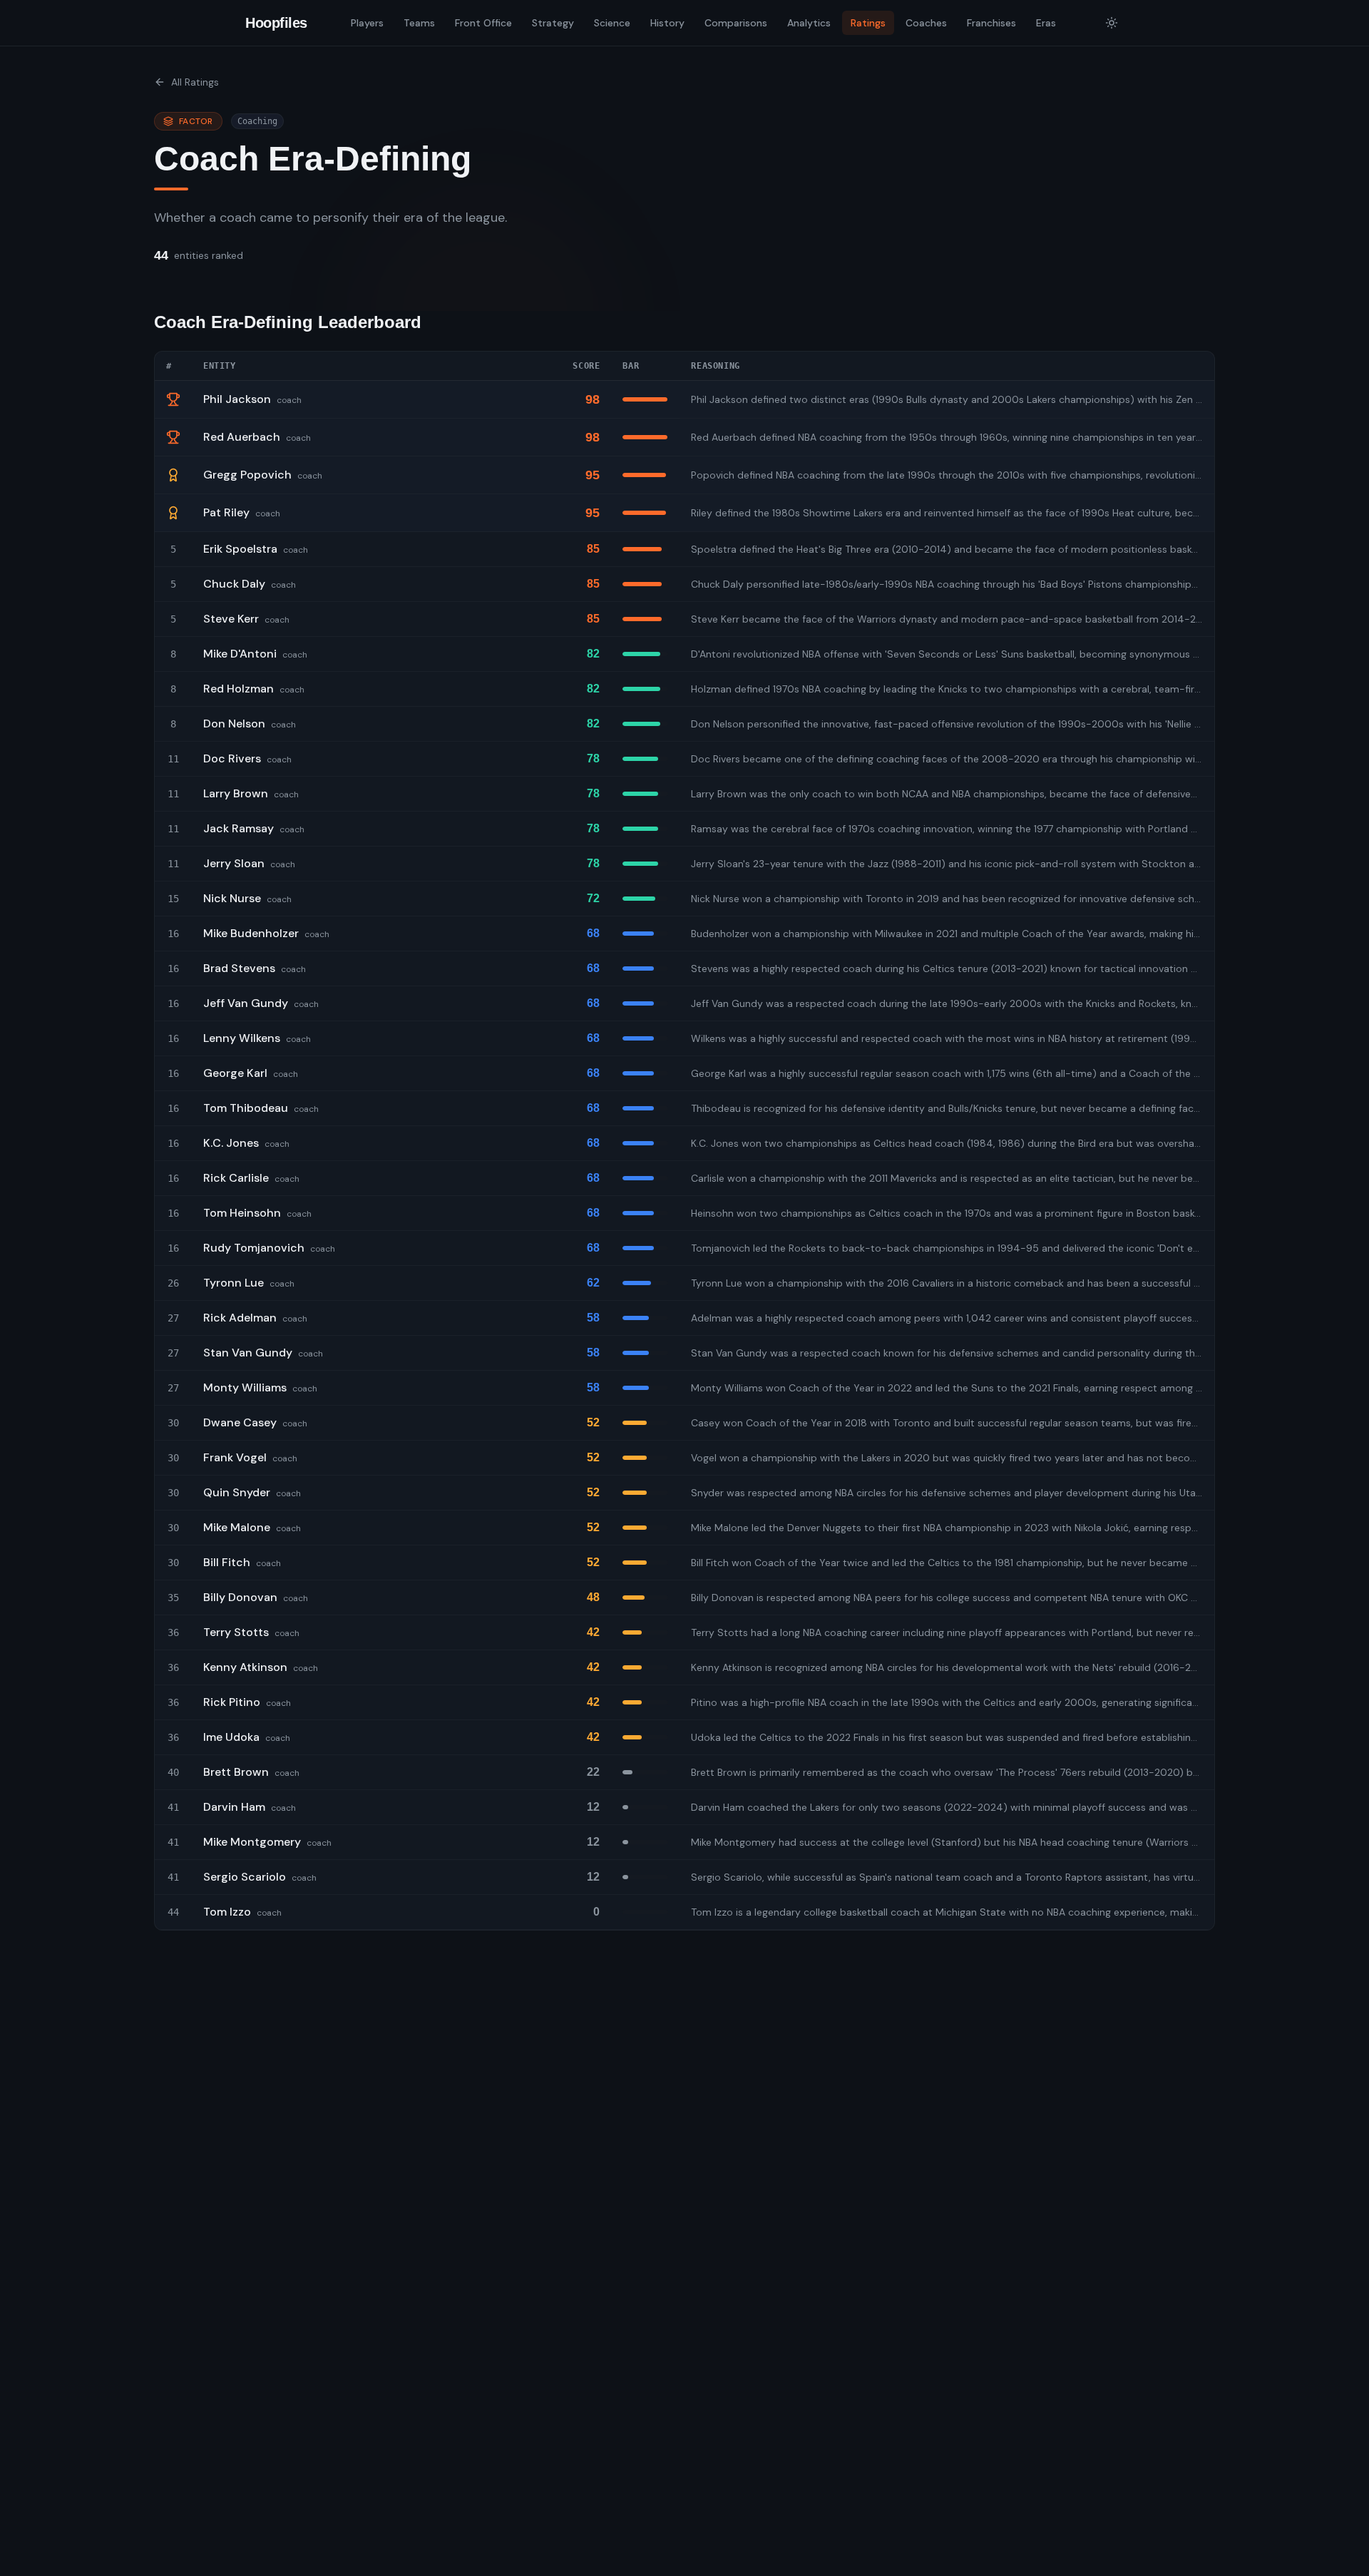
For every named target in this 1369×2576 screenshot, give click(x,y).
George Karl (235, 1073)
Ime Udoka (231, 1737)
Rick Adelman (240, 1318)
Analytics (809, 23)
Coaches (926, 23)
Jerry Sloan (234, 863)
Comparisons (736, 23)
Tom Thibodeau (246, 1108)
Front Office (483, 23)
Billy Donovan (240, 1597)
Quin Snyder (237, 1492)
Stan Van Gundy (248, 1353)
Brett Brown (236, 1772)
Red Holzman (239, 689)
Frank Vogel (235, 1457)
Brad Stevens (239, 968)
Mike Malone (237, 1527)
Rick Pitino (232, 1702)
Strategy (553, 23)
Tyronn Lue (234, 1283)
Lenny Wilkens (242, 1038)
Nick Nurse (232, 898)
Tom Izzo (227, 1912)
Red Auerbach (242, 437)
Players (367, 23)
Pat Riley (226, 512)
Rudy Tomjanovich (254, 1248)
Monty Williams (245, 1387)
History (667, 23)
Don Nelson (234, 724)
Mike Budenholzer (251, 933)
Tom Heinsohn (242, 1213)
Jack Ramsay (239, 828)
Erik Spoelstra (240, 549)
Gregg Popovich (247, 475)
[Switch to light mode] (1112, 23)
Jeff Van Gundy (246, 1003)
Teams (419, 23)
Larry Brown (236, 793)
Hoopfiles (276, 23)
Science (612, 23)
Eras (1046, 23)
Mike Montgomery (252, 1842)
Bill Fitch (227, 1562)
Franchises (991, 23)
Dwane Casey (240, 1422)
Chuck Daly (234, 584)
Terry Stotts (236, 1632)
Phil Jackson (237, 399)
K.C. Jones (231, 1143)
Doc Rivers (232, 758)
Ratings (868, 23)
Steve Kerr (231, 619)
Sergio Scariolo (245, 1877)
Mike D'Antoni (240, 654)
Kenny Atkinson (245, 1667)
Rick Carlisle (236, 1178)
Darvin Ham (234, 1807)
